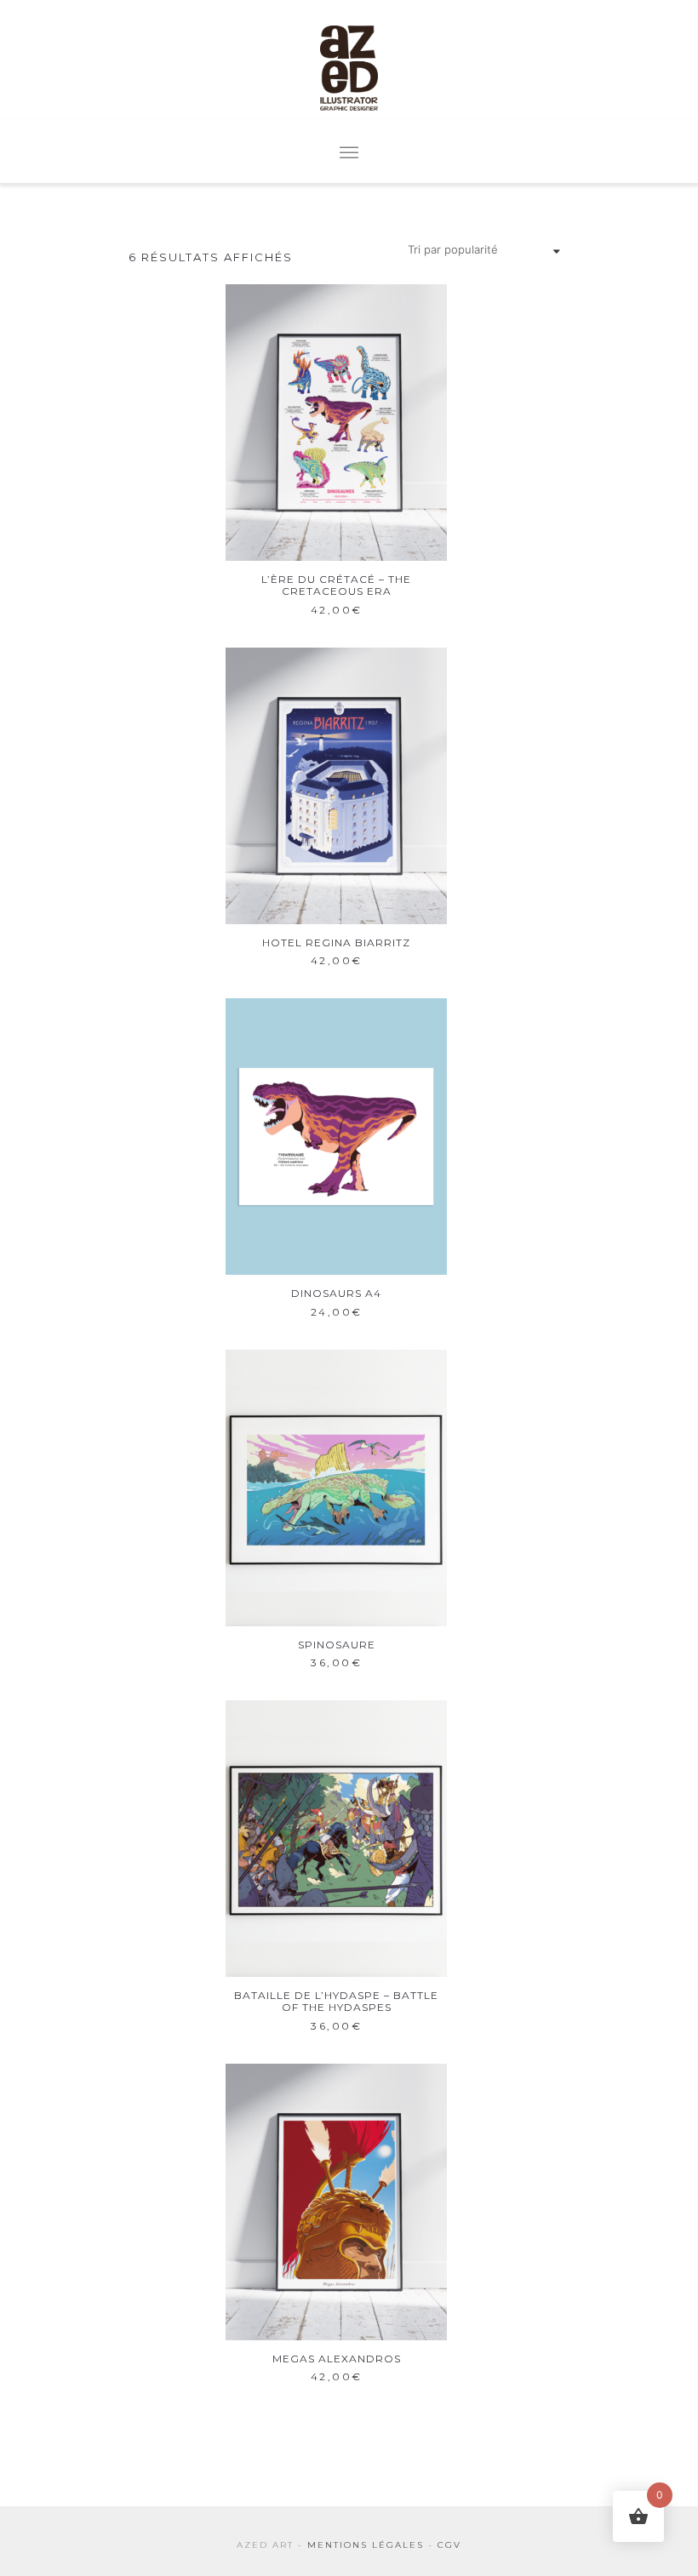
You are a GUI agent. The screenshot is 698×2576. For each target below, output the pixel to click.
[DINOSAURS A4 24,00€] (336, 1137)
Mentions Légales (366, 2545)
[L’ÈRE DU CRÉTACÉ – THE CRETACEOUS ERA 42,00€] (336, 423)
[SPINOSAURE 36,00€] (336, 1488)
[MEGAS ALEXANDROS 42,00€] (336, 2202)
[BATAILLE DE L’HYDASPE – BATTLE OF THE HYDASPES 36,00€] (336, 1839)
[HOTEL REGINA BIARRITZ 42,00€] (336, 786)
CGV (449, 2545)
